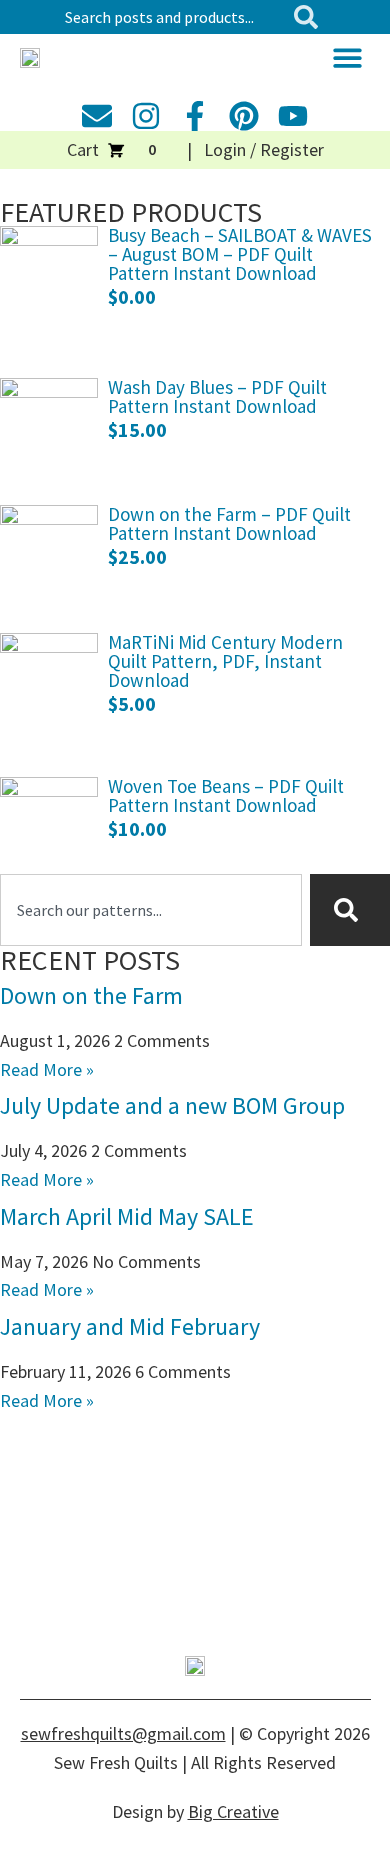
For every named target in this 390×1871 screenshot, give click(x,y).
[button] (347, 57)
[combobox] (170, 17)
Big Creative (233, 1811)
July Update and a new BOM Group (172, 1105)
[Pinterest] (244, 116)
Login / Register (264, 149)
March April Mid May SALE (127, 1216)
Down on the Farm (91, 995)
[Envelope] (97, 116)
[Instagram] (146, 116)
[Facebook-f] (195, 116)
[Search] (310, 17)
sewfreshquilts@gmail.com (123, 1733)
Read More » (47, 1069)
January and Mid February (130, 1326)
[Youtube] (293, 116)
